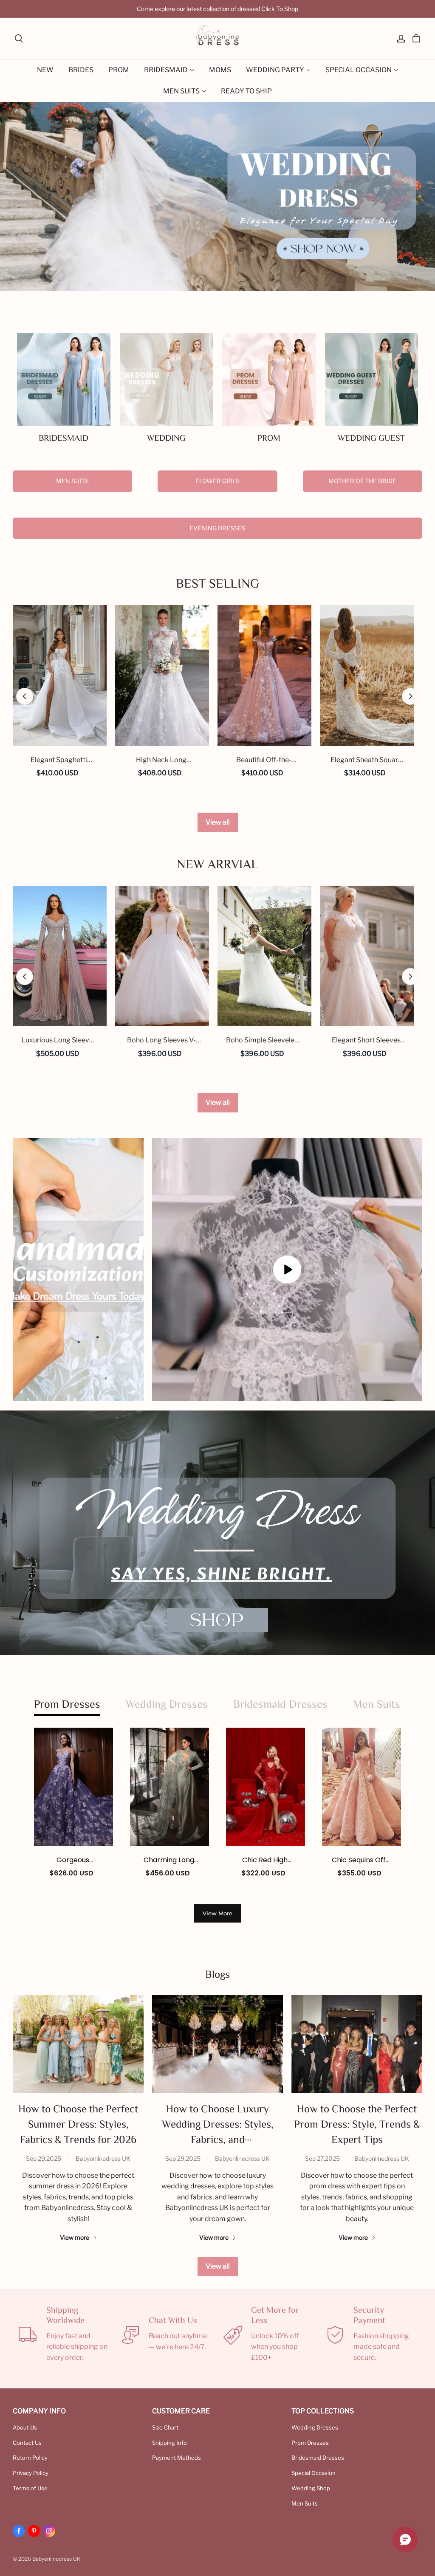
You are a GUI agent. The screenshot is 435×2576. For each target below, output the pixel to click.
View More (217, 1913)
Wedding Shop (311, 2488)
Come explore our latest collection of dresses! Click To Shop (217, 9)
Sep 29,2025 (44, 2158)
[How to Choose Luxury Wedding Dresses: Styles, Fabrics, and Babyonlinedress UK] (217, 2044)
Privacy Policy (31, 2473)
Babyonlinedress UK (103, 2158)
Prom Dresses (310, 2443)
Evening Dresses (217, 528)
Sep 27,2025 (322, 2158)
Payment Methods (177, 2458)
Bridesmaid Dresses (318, 2458)
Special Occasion (314, 2473)
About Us (25, 2427)
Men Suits (72, 481)
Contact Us (27, 2443)
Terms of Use (30, 2488)
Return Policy (30, 2458)
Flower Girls (218, 481)
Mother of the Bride (362, 481)
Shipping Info (169, 2443)
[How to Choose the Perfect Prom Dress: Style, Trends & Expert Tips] (357, 2044)
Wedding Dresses (315, 2427)
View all (218, 822)
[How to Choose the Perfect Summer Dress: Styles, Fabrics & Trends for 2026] (78, 2044)
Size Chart (165, 2427)
